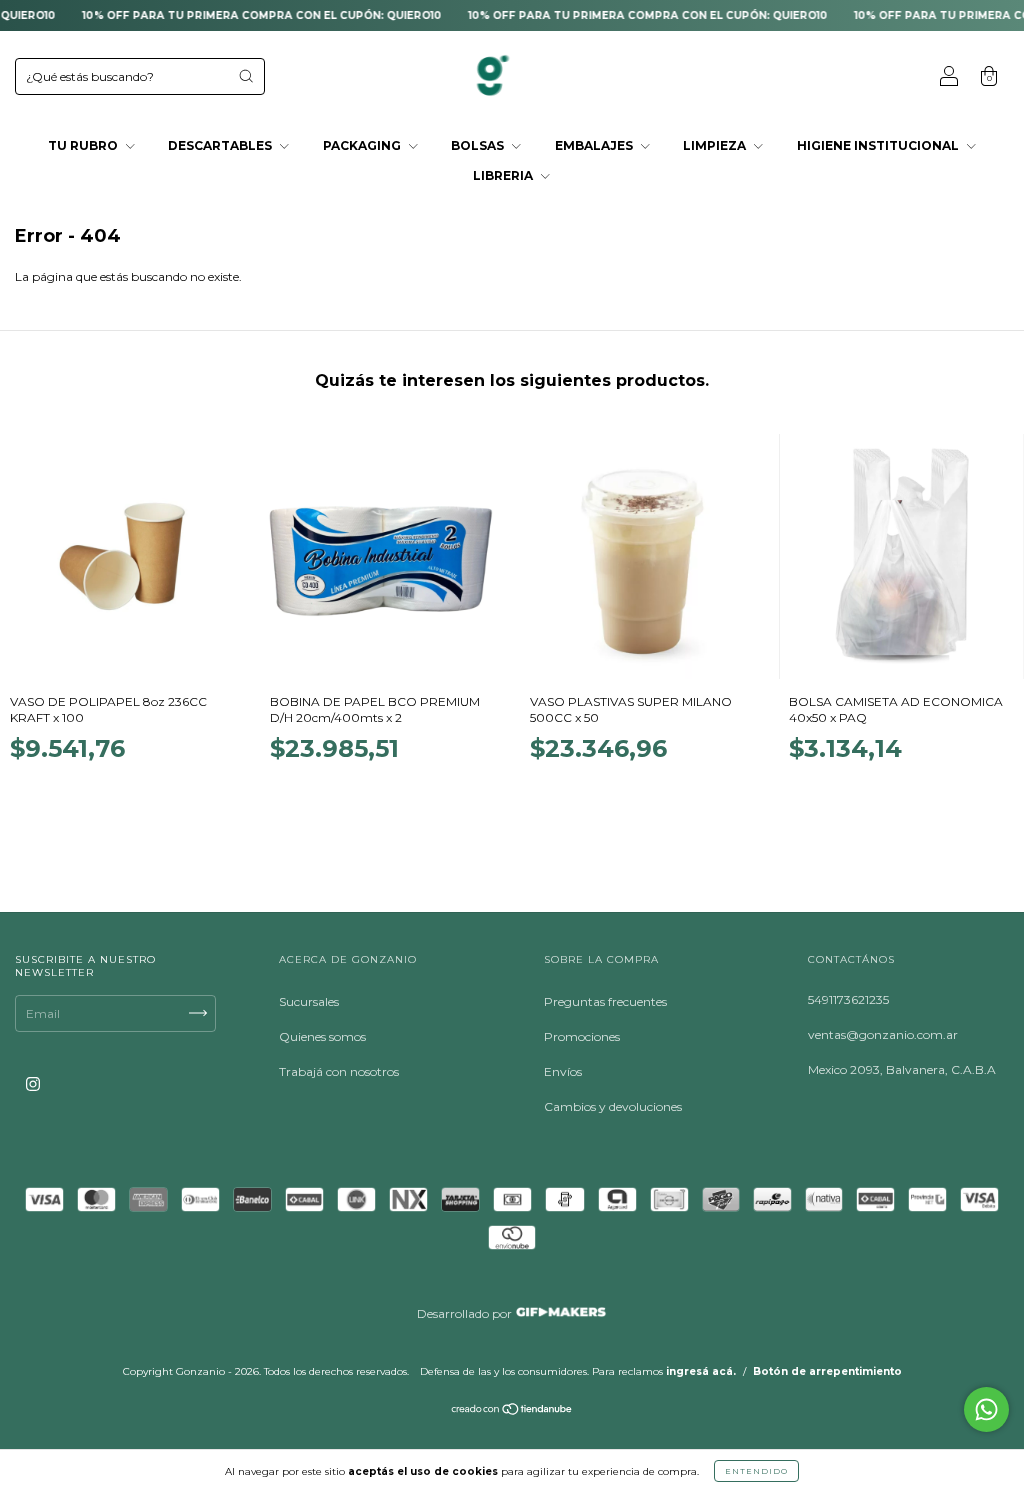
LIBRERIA (504, 175)
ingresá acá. (701, 1371)
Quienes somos (322, 1036)
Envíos (563, 1071)
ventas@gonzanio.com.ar (883, 1034)
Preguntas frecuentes (605, 1001)
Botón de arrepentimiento (827, 1371)
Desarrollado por (466, 1313)
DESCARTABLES (221, 145)
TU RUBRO (84, 145)
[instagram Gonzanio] (33, 1083)
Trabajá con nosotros (339, 1071)
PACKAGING (363, 145)
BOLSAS (479, 145)
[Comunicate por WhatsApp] (986, 1409)
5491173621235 (848, 999)
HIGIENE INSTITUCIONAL (879, 145)
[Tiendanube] (512, 1411)
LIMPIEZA (716, 145)
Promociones (582, 1036)
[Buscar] (246, 76)
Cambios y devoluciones (613, 1106)
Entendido (756, 1471)
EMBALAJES (595, 145)
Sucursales (309, 1001)
